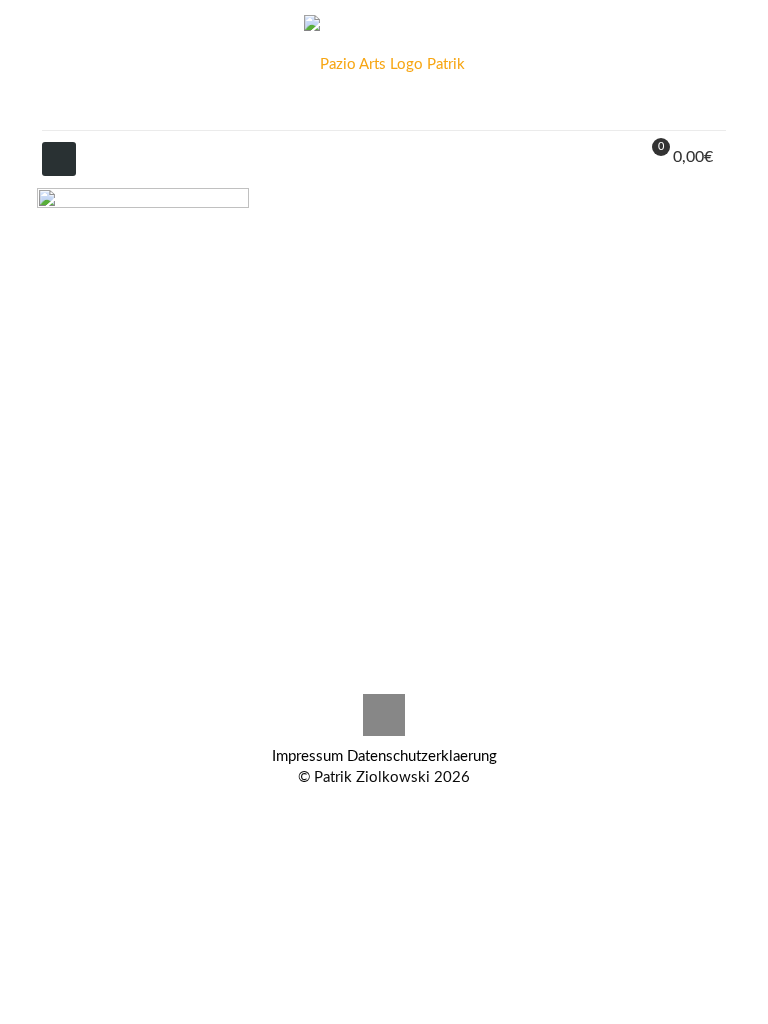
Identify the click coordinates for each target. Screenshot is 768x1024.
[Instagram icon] (342, 808)
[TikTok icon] (384, 808)
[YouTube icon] (426, 808)
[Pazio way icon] (363, 808)
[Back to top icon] (384, 715)
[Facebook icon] (405, 808)
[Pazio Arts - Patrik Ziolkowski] (384, 65)
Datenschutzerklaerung (422, 756)
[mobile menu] (59, 159)
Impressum (307, 756)
